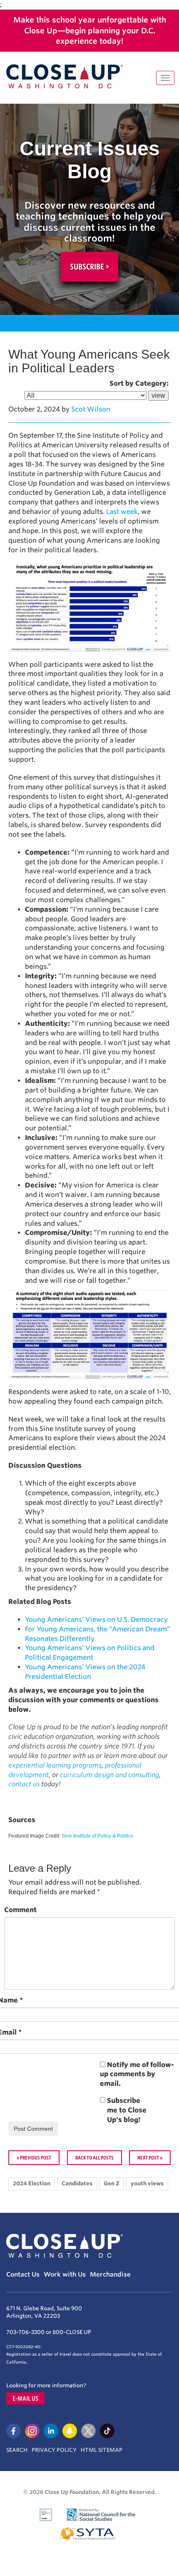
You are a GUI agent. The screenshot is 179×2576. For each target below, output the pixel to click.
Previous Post (36, 2157)
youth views (147, 2183)
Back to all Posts (94, 2157)
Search (17, 2450)
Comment (20, 1910)
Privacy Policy (54, 2450)
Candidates (77, 2183)
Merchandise (110, 2274)
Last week (122, 512)
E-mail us (25, 2398)
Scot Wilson (91, 409)
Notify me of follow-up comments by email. (137, 2074)
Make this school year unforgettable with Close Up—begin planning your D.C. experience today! (90, 30)
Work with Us (65, 2274)
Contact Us (23, 2274)
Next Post (148, 2157)
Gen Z (112, 2183)
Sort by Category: (139, 383)
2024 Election (32, 2183)
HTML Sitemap (102, 2450)
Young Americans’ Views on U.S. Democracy (96, 1620)
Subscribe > (89, 267)
